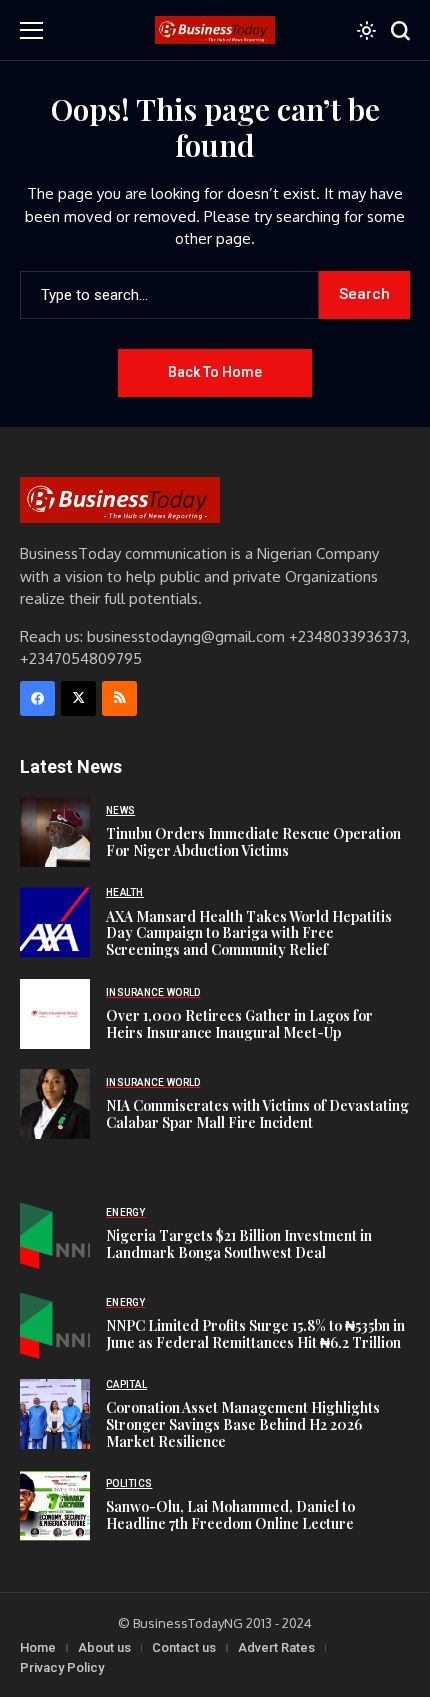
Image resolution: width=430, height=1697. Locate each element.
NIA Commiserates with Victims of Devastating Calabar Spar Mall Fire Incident (257, 1114)
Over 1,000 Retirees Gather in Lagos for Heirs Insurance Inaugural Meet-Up (239, 1024)
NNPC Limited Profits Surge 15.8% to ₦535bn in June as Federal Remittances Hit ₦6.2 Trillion (255, 1334)
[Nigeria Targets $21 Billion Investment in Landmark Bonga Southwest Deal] (55, 1234)
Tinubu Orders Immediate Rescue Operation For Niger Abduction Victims (253, 842)
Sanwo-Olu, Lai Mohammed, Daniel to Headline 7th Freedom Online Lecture (230, 1515)
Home (38, 1647)
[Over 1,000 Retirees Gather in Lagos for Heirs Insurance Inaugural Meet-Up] (55, 1014)
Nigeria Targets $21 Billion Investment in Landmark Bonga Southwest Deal (239, 1244)
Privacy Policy (62, 1667)
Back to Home (215, 372)
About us (104, 1647)
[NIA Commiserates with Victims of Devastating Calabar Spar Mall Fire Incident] (55, 1104)
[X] (78, 698)
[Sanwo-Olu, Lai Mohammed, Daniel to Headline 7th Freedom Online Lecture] (55, 1506)
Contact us (184, 1647)
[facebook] (37, 698)
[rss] (119, 698)
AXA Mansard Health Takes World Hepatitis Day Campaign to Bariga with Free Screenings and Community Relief (249, 933)
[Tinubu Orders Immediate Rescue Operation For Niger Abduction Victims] (55, 832)
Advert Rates (276, 1647)
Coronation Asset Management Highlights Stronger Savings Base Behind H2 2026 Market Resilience (243, 1424)
